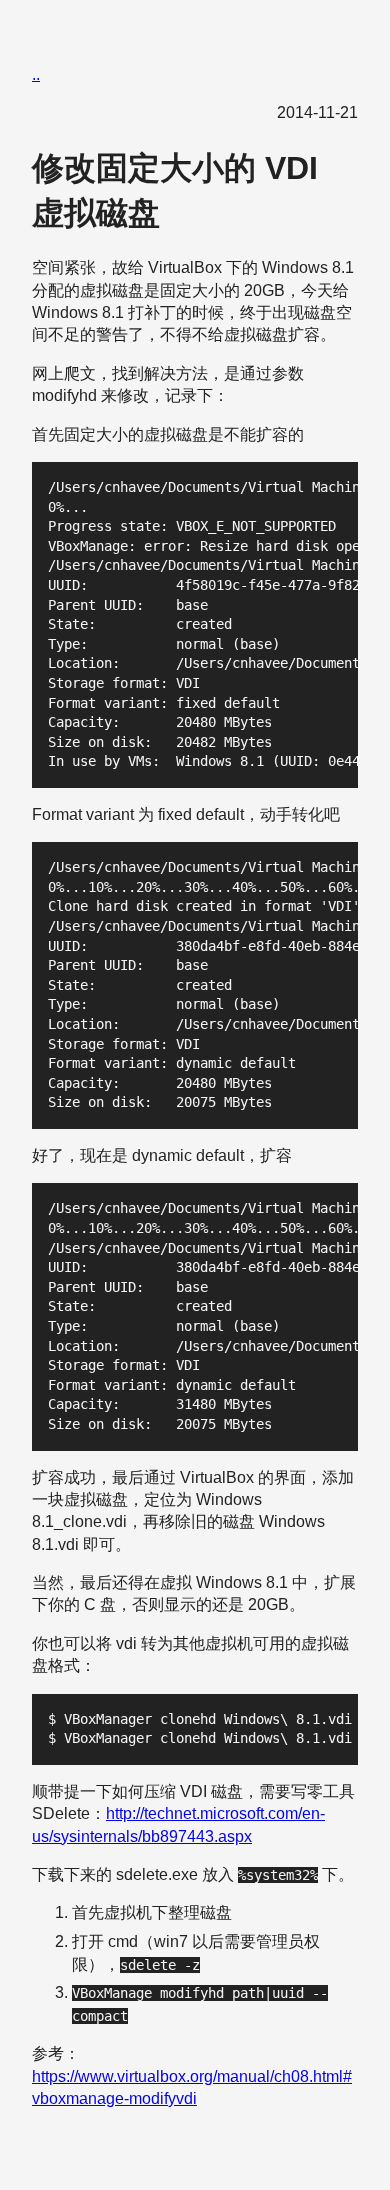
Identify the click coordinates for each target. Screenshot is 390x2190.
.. (36, 74)
